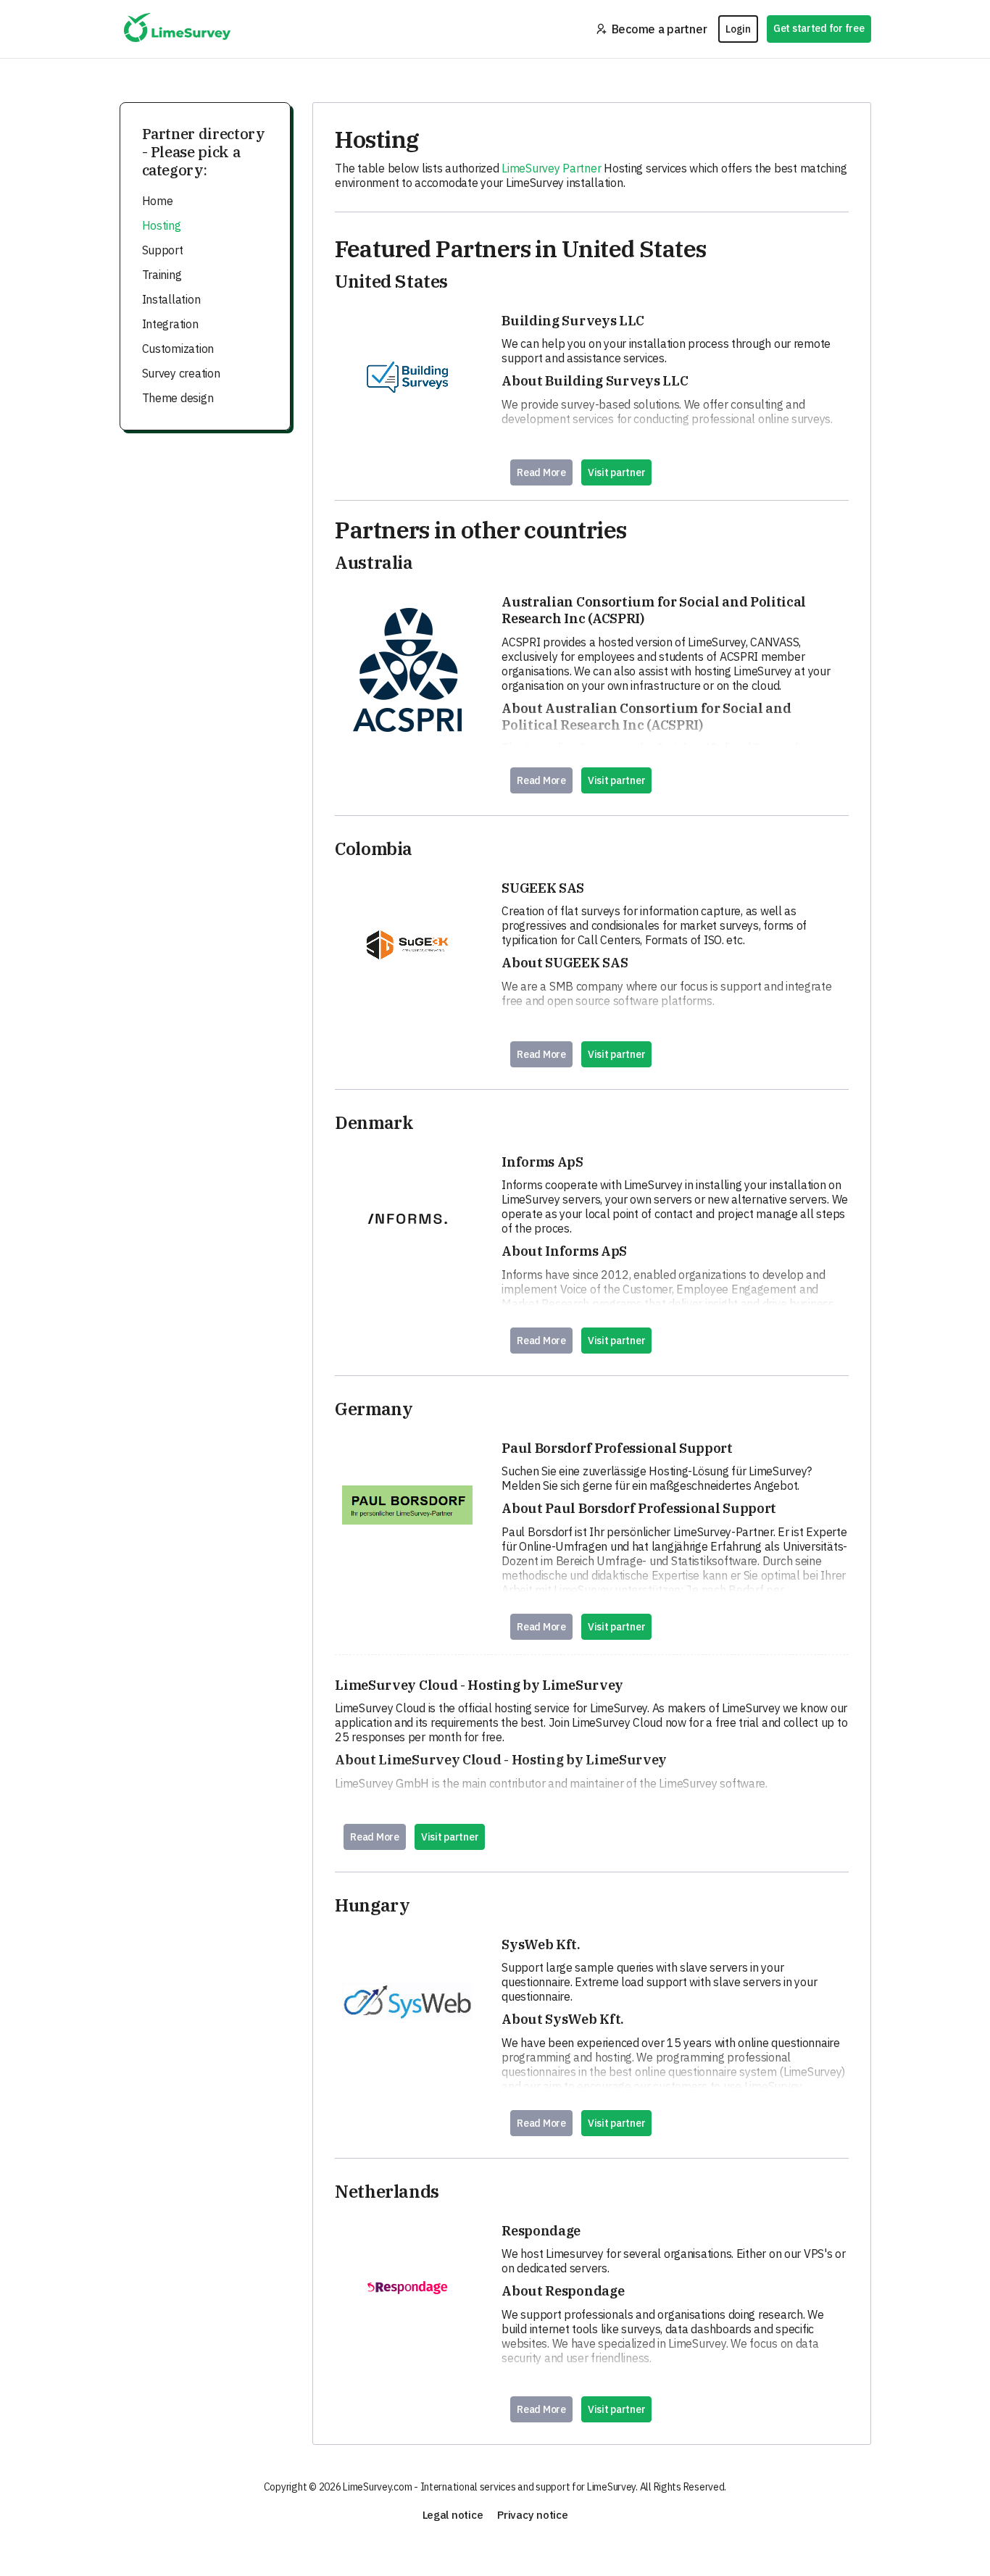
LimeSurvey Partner (551, 168)
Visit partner (616, 472)
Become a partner (660, 29)
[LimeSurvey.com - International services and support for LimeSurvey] (177, 29)
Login (738, 29)
